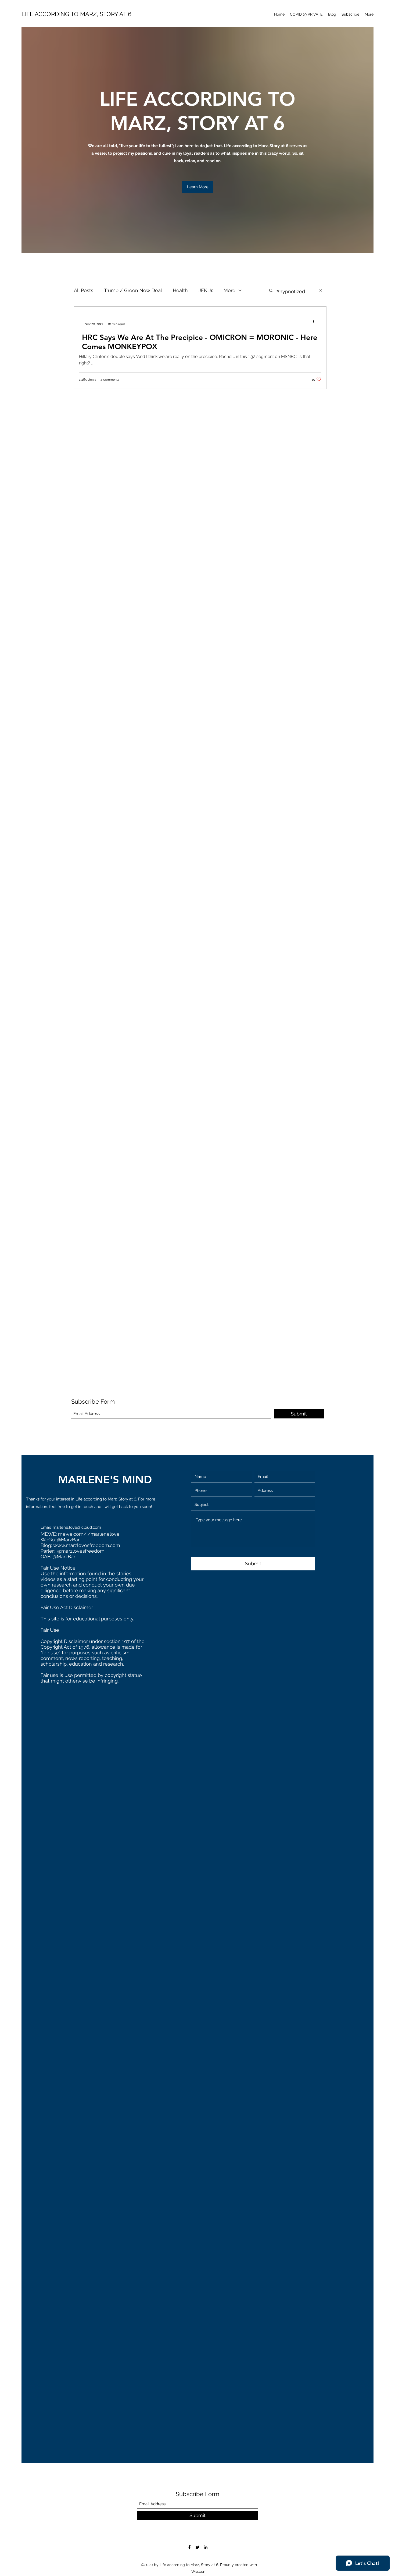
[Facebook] (189, 2547)
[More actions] (315, 322)
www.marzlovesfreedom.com (87, 1545)
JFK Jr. (206, 290)
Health (180, 290)
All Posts (84, 290)
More (229, 290)
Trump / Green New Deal (133, 290)
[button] (198, 187)
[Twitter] (198, 2547)
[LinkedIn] (206, 2547)
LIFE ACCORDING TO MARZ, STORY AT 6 (76, 14)
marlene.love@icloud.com (77, 1527)
